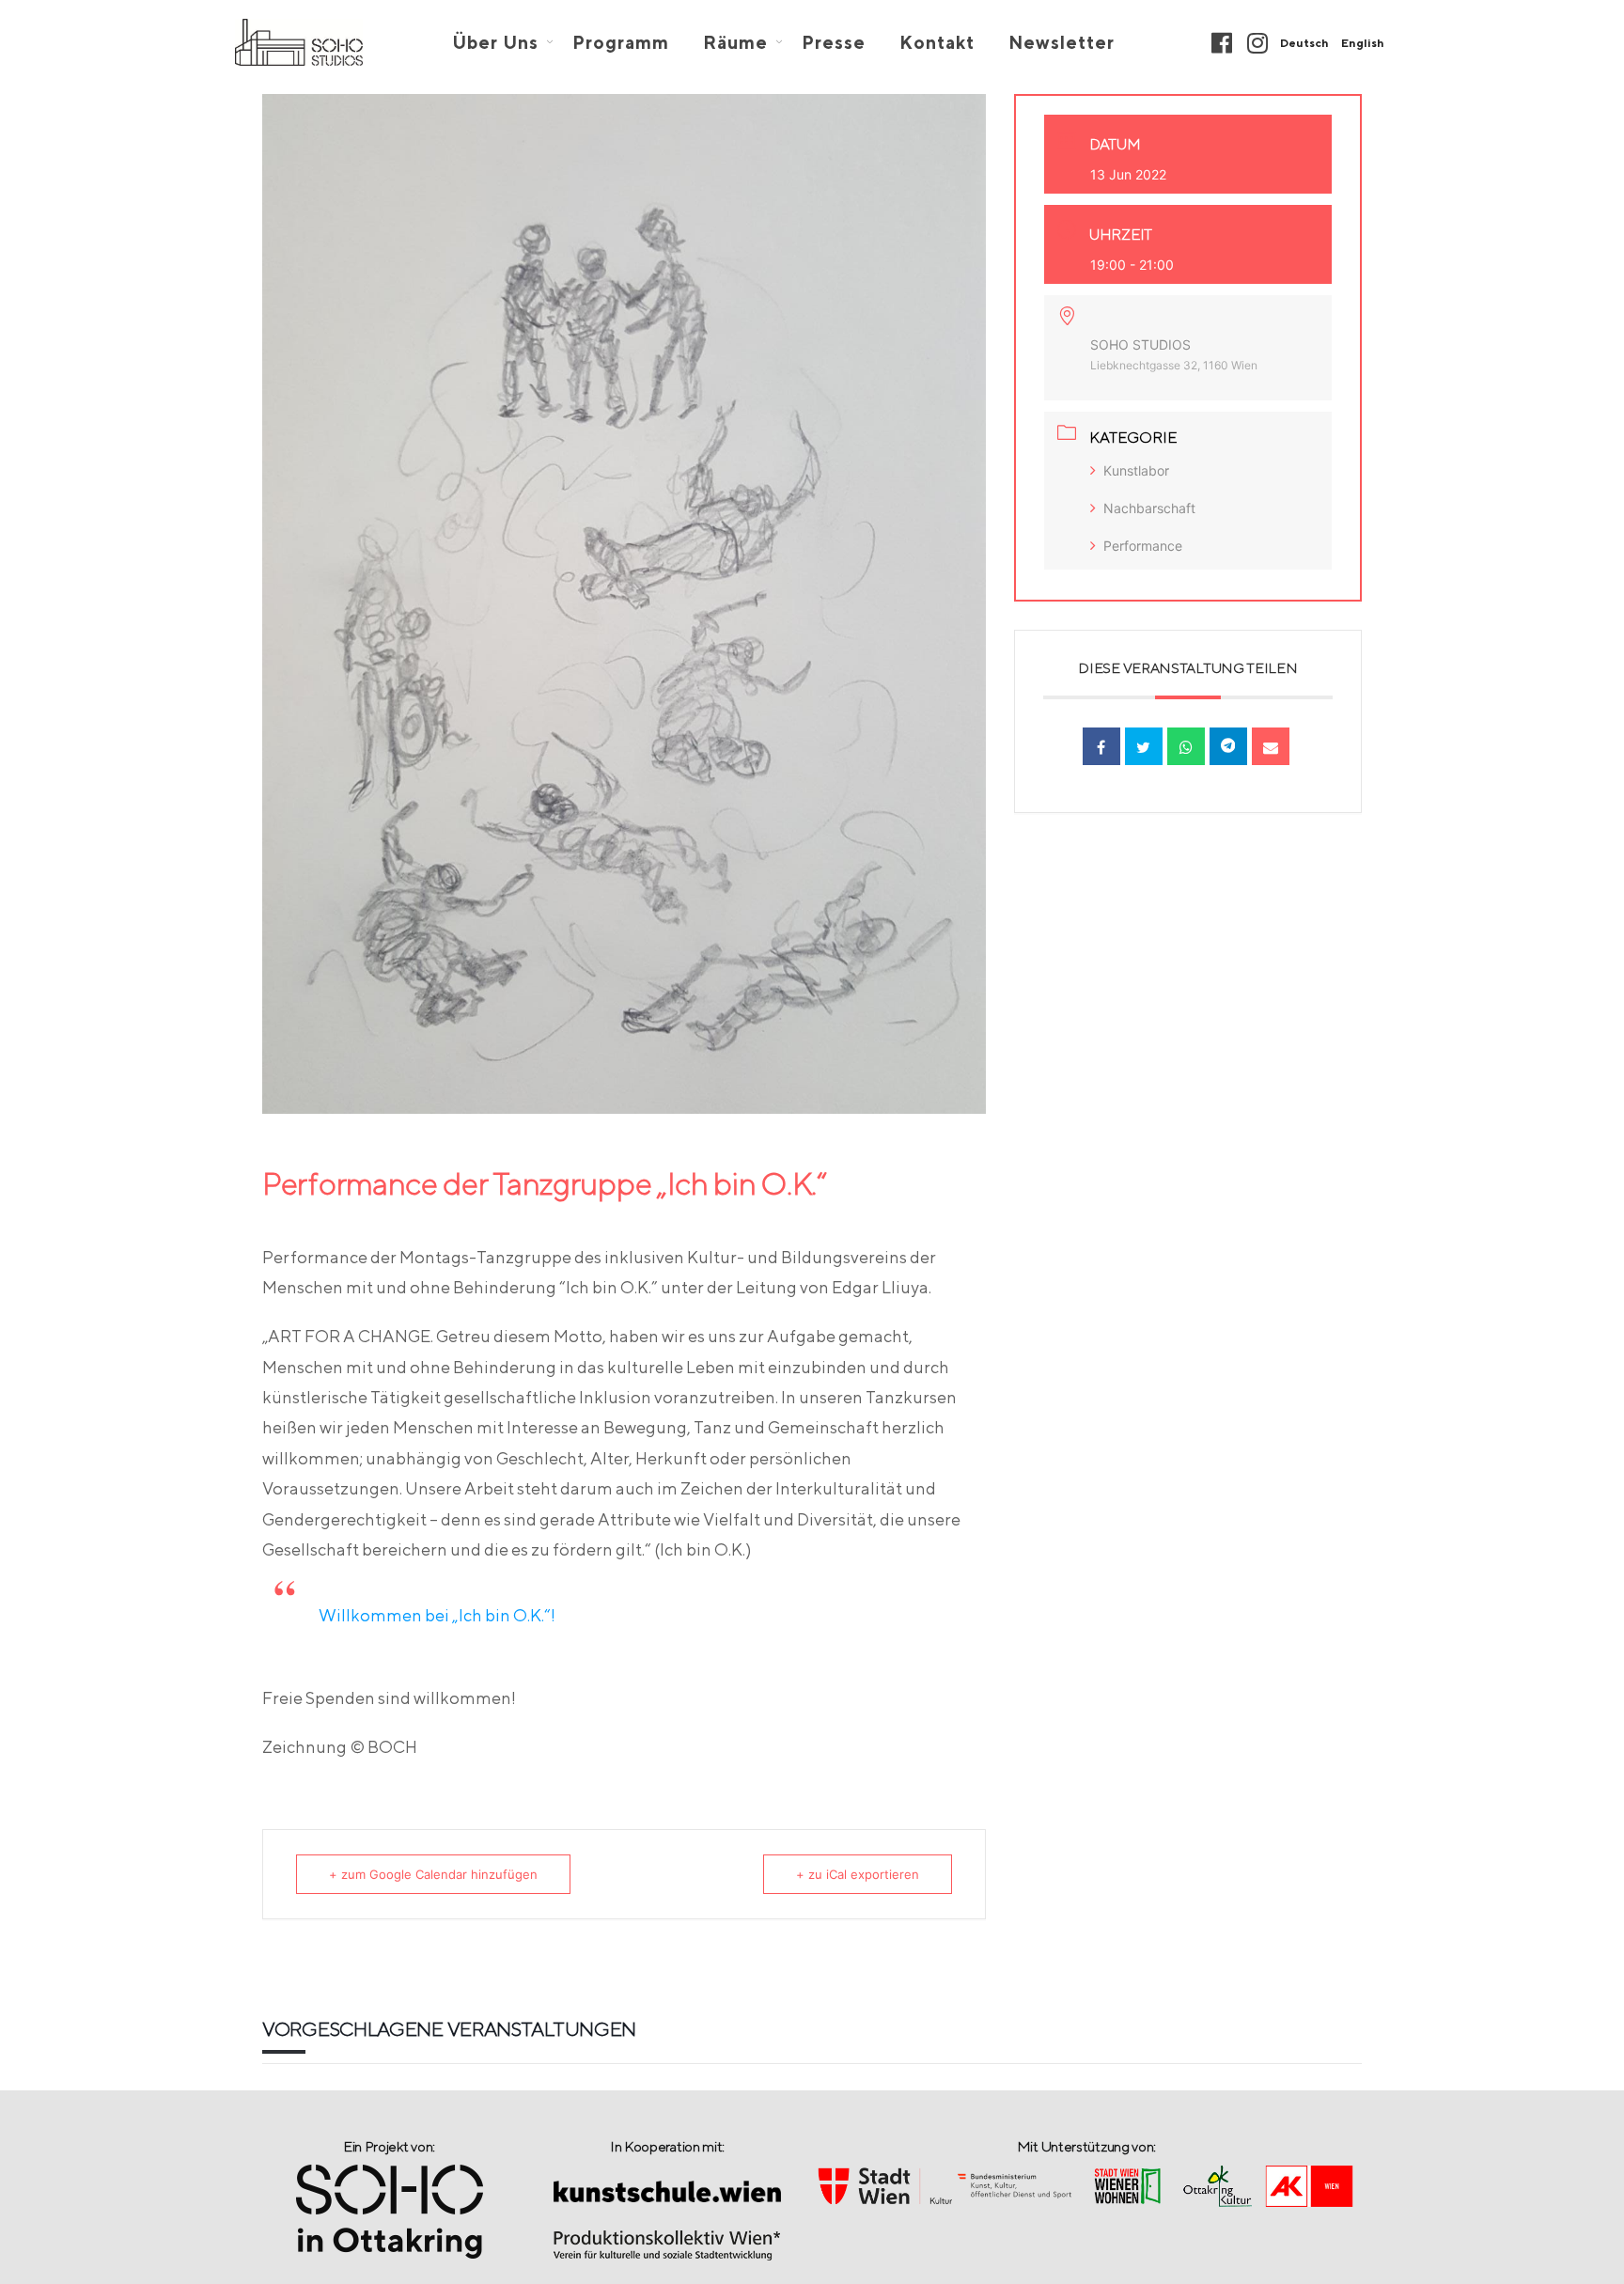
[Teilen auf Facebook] (1101, 746)
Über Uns (495, 43)
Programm (621, 43)
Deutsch (1304, 43)
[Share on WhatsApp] (1186, 746)
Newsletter (1062, 43)
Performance (1143, 546)
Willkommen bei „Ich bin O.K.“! (437, 1615)
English (1363, 43)
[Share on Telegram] (1228, 746)
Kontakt (937, 43)
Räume (735, 43)
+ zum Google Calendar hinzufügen (433, 1874)
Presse (834, 43)
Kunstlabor (1136, 470)
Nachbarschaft (1149, 508)
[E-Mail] (1271, 746)
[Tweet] (1144, 746)
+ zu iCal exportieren (858, 1874)
